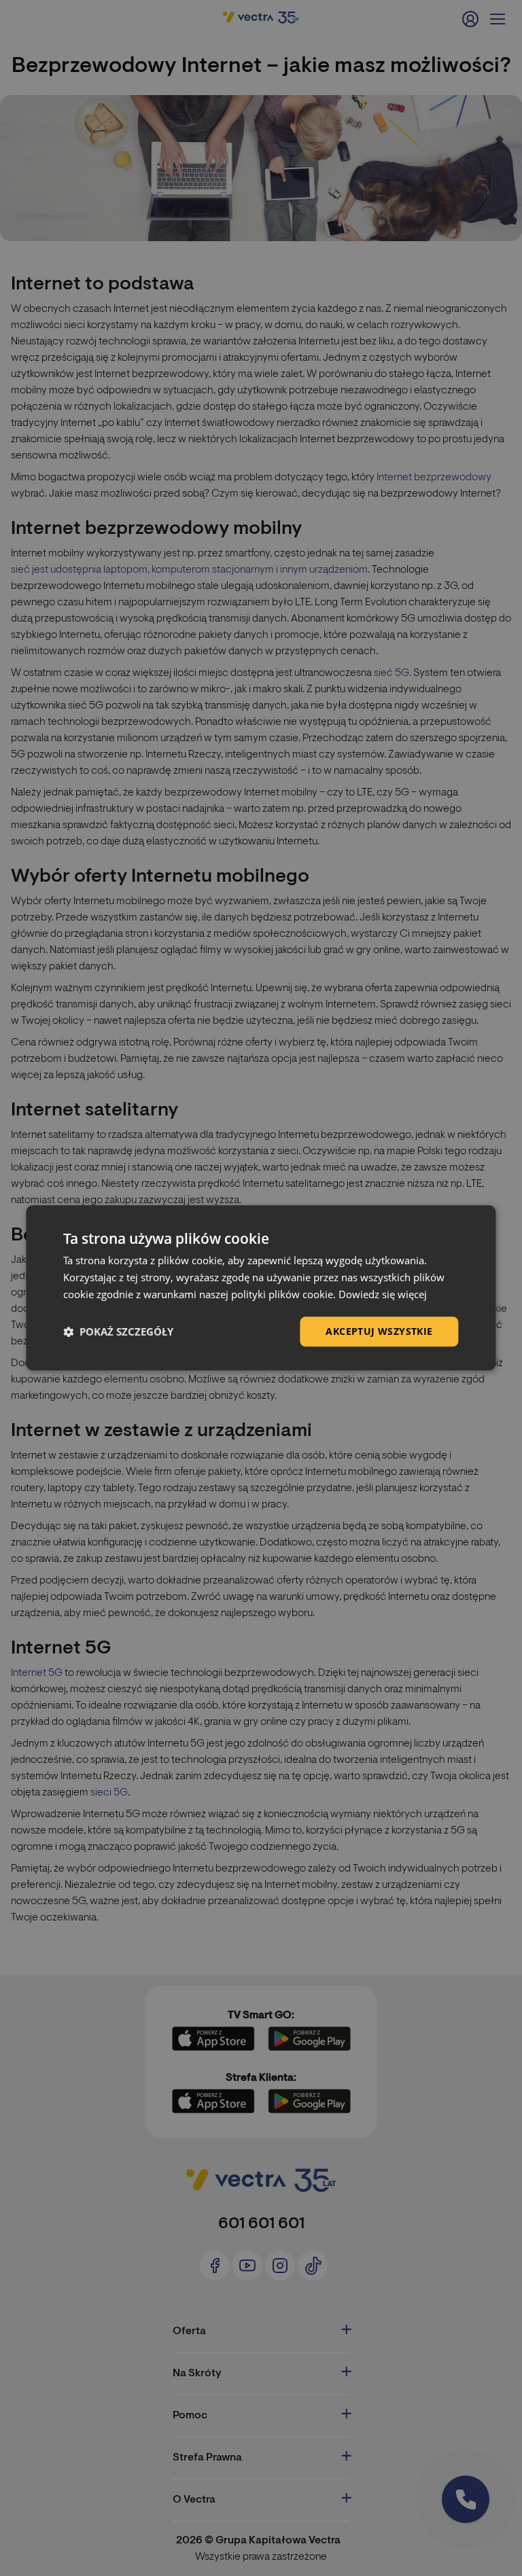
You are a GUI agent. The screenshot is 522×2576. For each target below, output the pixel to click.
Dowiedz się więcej (383, 1294)
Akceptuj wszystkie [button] (379, 1331)
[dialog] (261, 1288)
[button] (118, 1331)
